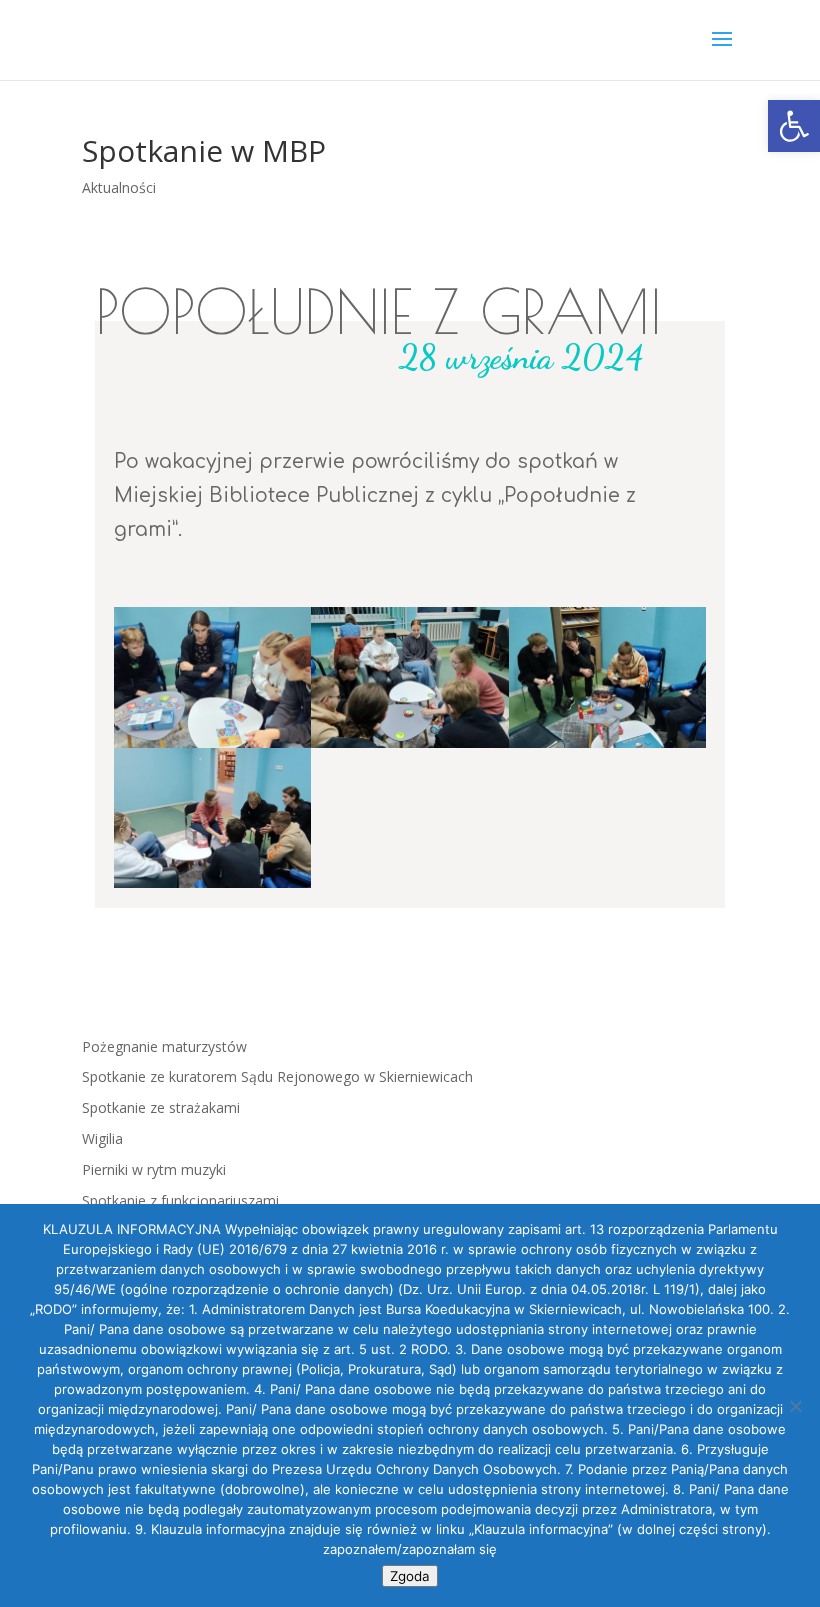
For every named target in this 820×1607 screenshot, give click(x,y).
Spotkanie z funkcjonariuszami (180, 1200)
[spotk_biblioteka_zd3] (212, 887)
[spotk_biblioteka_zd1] (409, 747)
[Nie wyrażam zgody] (795, 1406)
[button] (794, 126)
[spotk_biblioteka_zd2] (607, 747)
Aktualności (119, 187)
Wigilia (102, 1138)
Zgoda (410, 1576)
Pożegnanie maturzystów (164, 1046)
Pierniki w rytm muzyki (154, 1169)
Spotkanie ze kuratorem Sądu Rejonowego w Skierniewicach (277, 1076)
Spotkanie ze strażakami (161, 1107)
